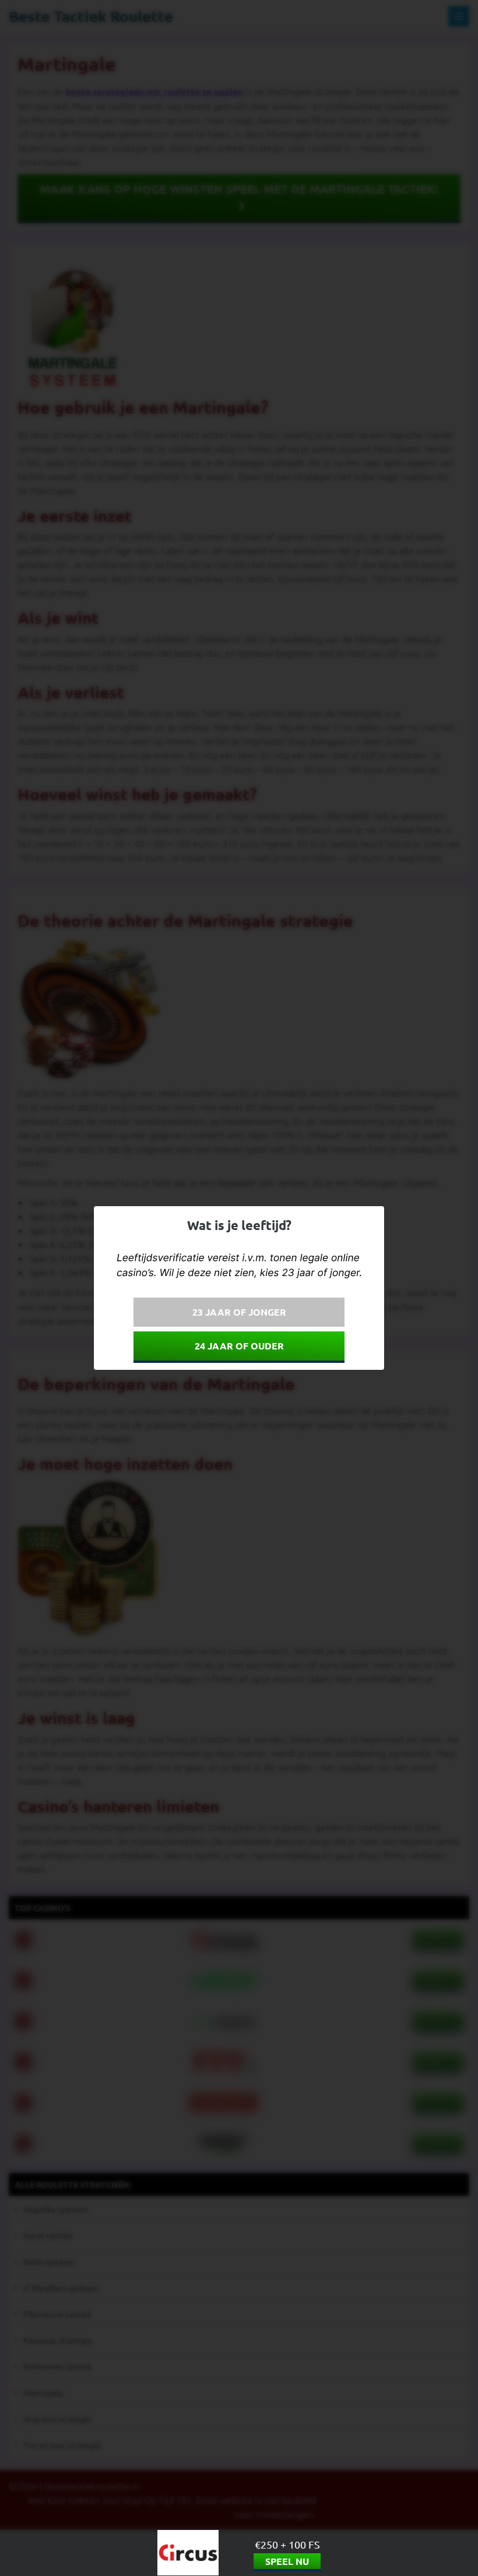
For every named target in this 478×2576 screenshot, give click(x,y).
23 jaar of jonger (239, 1312)
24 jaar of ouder (239, 1346)
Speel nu (287, 2561)
